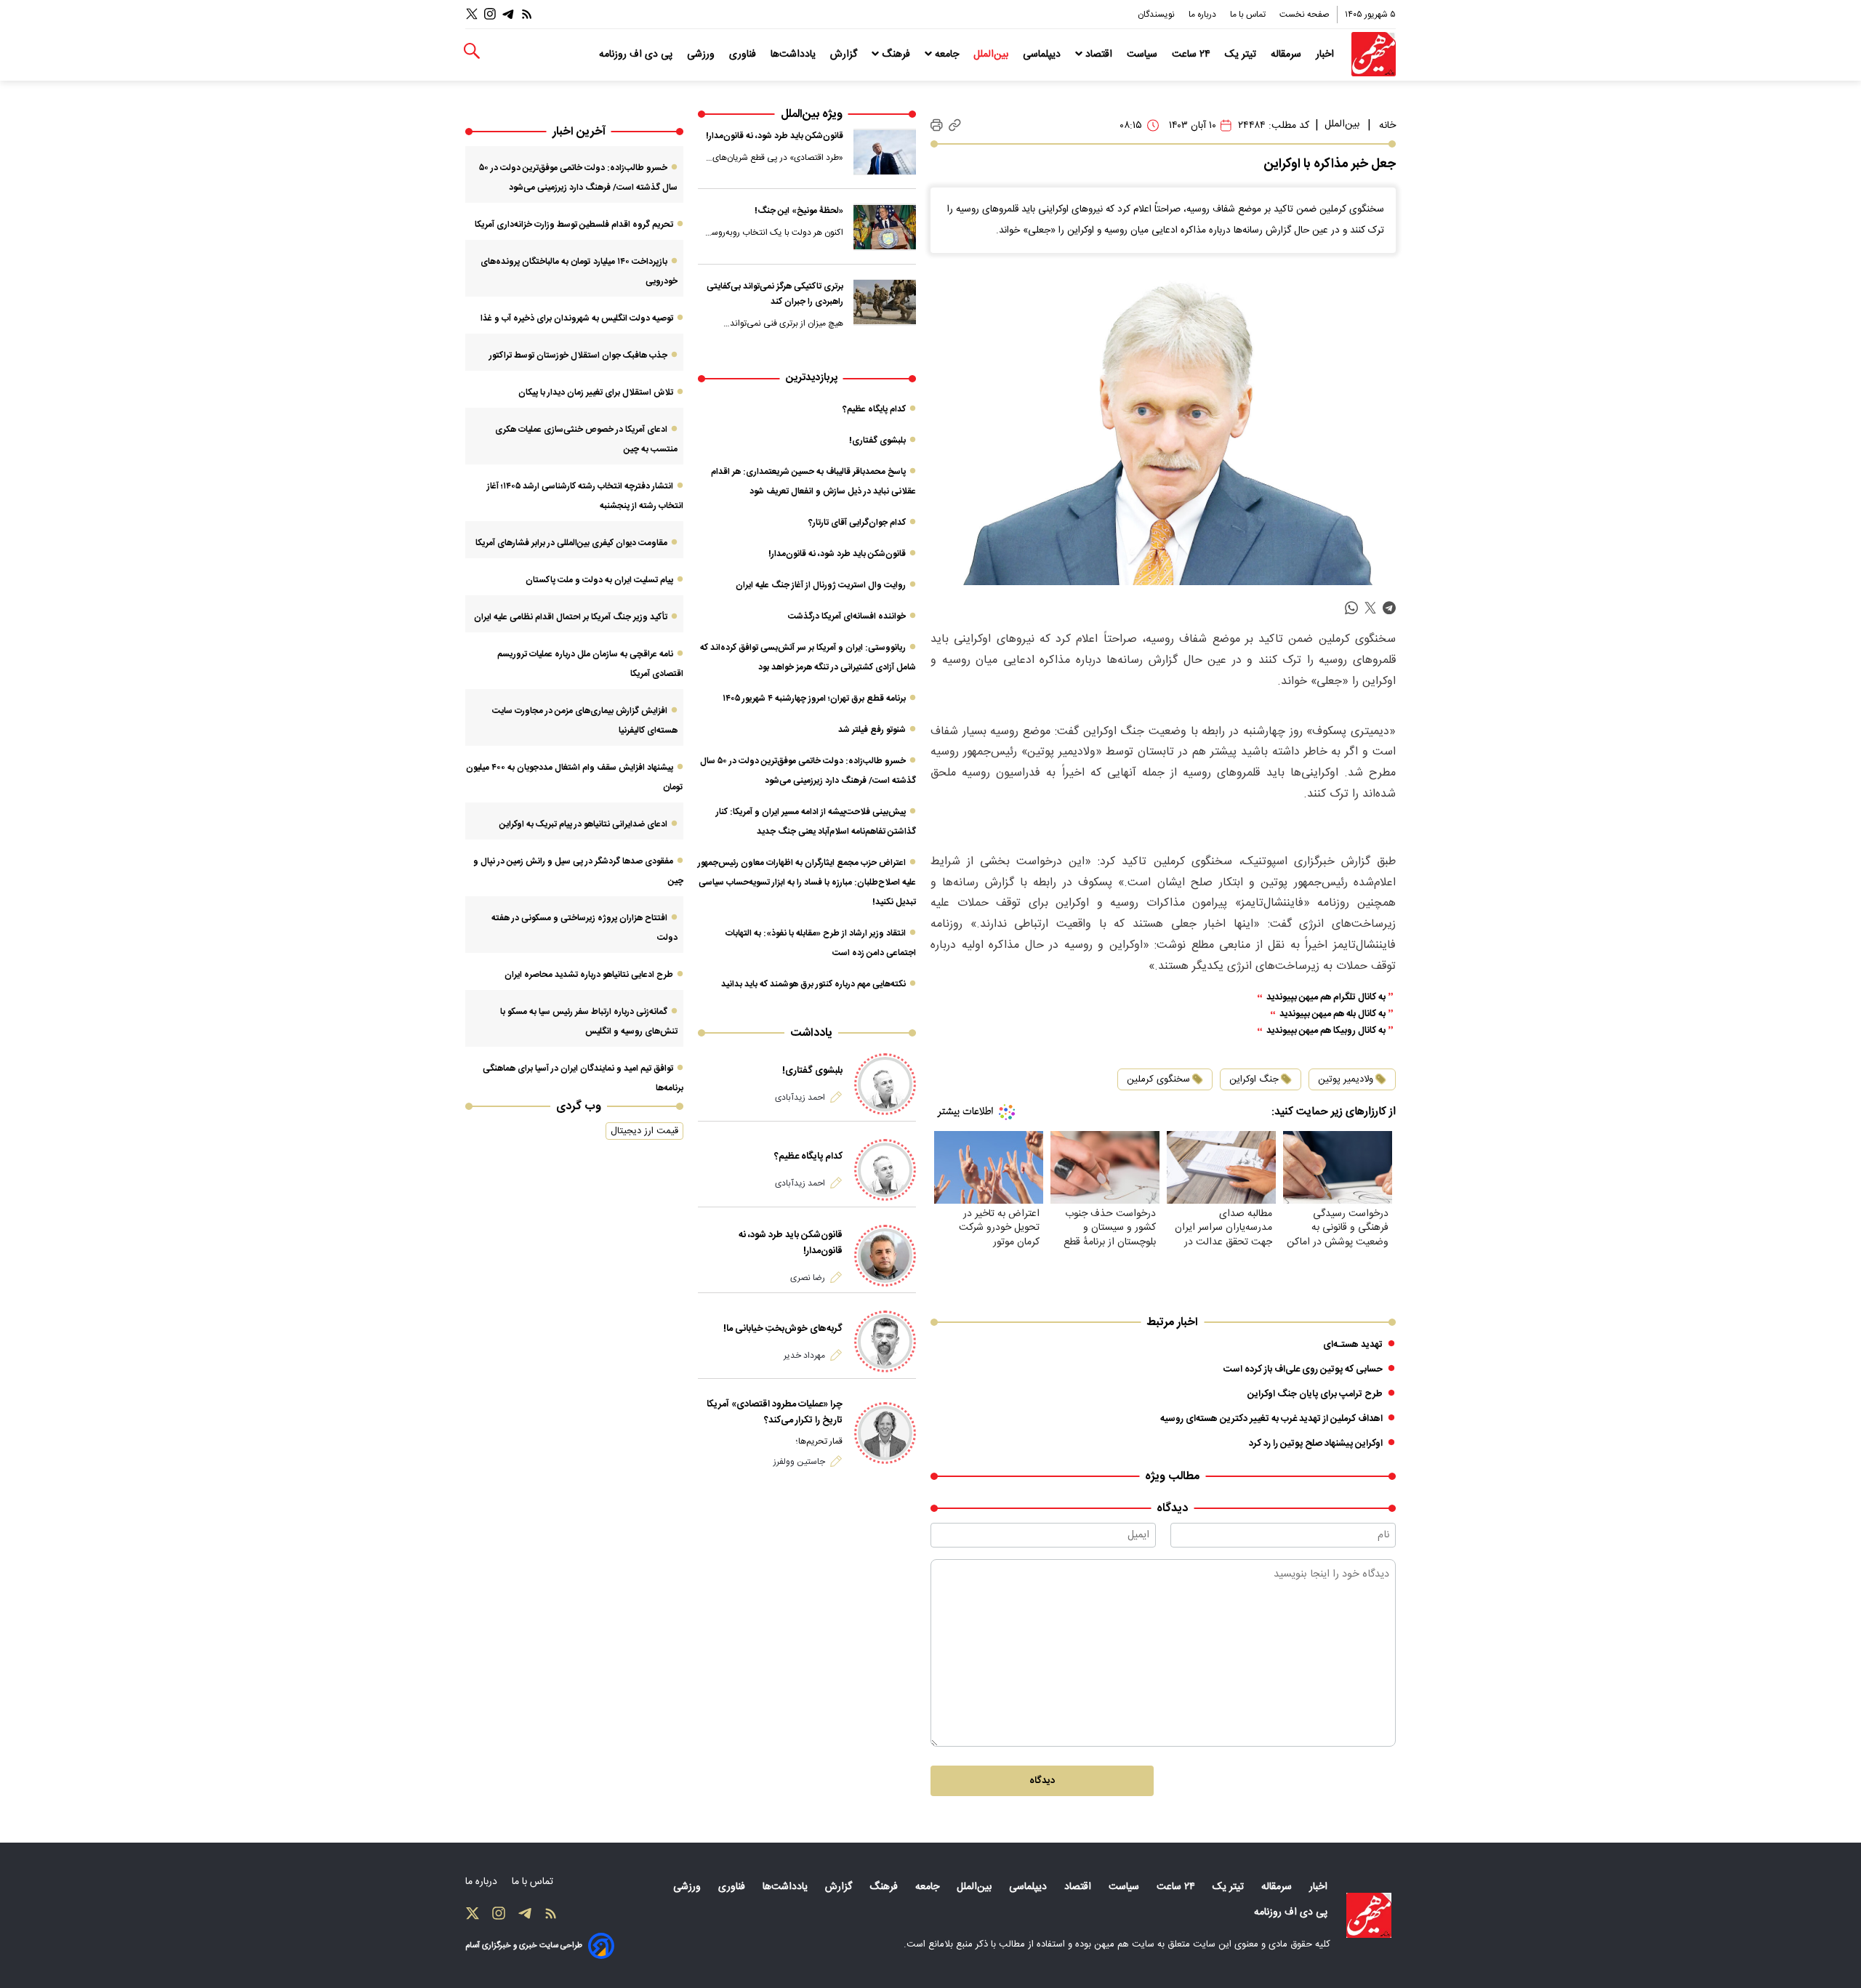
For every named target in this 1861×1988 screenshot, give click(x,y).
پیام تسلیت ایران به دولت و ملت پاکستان (599, 580)
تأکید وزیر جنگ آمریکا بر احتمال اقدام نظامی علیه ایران (571, 617)
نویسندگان (1157, 15)
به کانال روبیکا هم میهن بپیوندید (1326, 1031)
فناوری (744, 55)
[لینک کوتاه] (955, 125)
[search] (472, 51)
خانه (1387, 126)
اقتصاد (1099, 55)
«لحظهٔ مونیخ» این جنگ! (799, 211)
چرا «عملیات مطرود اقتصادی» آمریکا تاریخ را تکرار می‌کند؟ (775, 1412)
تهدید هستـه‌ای (1353, 1345)
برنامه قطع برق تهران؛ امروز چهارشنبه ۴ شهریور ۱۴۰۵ (814, 699)
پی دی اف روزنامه (637, 55)
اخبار (1326, 55)
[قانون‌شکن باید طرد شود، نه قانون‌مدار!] (885, 152)
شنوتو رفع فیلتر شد (872, 730)
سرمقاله (1287, 55)
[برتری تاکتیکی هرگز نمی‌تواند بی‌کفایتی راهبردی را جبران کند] (885, 302)
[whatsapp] (1351, 608)
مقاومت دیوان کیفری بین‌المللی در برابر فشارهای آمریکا (571, 543)
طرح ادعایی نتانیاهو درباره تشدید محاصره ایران (589, 975)
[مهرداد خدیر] (885, 1341)
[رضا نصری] (885, 1256)
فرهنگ (896, 55)
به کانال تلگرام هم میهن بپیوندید (1326, 998)
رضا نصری (808, 1278)
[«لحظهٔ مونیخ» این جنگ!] (885, 227)
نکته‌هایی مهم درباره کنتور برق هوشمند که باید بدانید (813, 984)
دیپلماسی (1043, 55)
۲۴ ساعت (1193, 55)
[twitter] (1370, 608)
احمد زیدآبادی (800, 1098)
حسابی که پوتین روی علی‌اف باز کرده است (1303, 1369)
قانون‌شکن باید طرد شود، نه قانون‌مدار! (775, 136)
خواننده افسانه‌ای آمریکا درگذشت (847, 616)
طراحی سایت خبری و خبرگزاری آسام (524, 1945)
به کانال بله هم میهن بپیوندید (1333, 1014)
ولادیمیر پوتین (1346, 1079)
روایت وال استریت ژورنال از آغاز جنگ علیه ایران (821, 585)
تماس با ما (1249, 15)
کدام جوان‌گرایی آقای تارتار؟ (857, 523)
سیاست (1143, 55)
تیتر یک (1242, 55)
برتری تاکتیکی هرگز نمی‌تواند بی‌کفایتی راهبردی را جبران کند (775, 294)
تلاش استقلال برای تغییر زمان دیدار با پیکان (596, 393)
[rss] (527, 14)
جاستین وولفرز (799, 1462)
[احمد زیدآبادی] (885, 1084)
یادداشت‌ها (795, 55)
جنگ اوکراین (1254, 1079)
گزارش (845, 55)
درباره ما (1203, 15)
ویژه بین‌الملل (812, 114)
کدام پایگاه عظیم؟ (874, 409)
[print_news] (937, 126)
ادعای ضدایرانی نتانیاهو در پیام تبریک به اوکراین (583, 824)
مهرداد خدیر (804, 1356)
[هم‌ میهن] (1369, 1915)
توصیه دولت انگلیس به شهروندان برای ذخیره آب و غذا (577, 318)
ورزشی (702, 55)
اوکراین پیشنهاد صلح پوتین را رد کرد (1316, 1444)
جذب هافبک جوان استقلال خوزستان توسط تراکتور (578, 355)
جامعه (947, 55)
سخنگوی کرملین (1158, 1079)
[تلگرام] (508, 14)
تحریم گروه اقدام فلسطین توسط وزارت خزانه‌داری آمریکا (574, 225)
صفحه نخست (1305, 15)
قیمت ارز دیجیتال (644, 1131)
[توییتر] (472, 14)
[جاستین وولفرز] (885, 1433)
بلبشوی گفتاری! (877, 440)
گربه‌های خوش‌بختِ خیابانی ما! (783, 1329)
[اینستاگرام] (490, 14)
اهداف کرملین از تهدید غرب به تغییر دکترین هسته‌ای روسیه (1271, 1419)
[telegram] (1389, 608)
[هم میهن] (1374, 54)
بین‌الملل (992, 55)
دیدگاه (1042, 1781)
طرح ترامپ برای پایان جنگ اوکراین (1315, 1394)
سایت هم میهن (1124, 1944)
